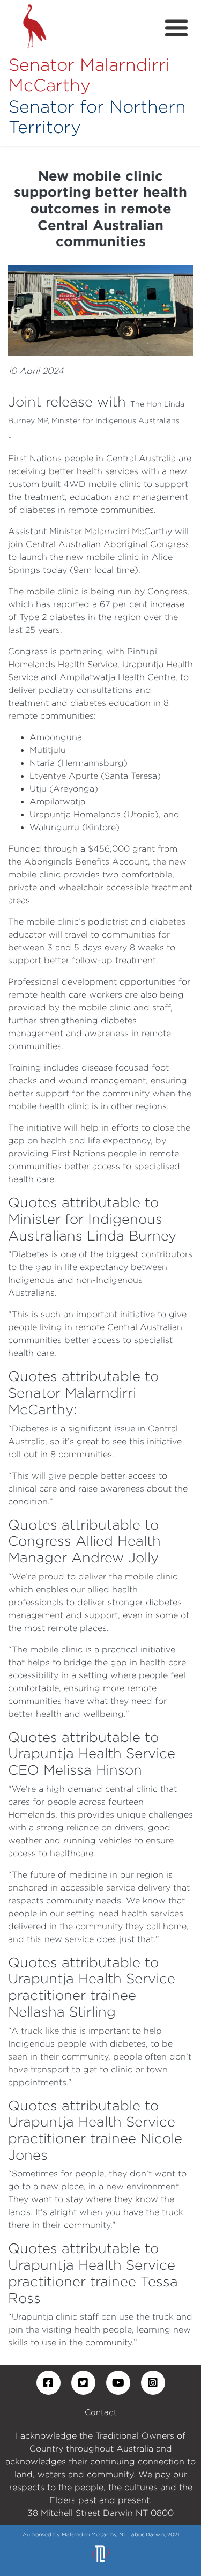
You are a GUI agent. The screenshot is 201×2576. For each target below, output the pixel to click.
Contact (101, 2412)
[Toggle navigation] (176, 28)
